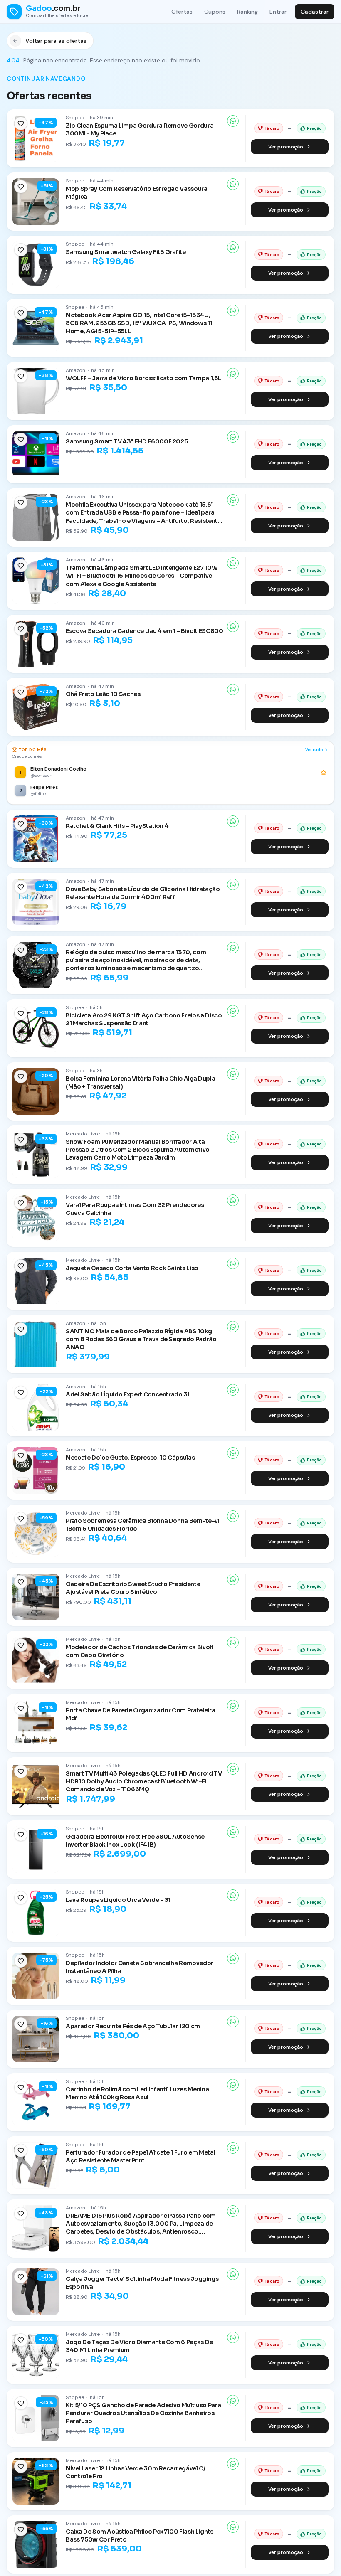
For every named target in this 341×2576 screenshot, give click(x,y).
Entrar (278, 12)
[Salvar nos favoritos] (21, 123)
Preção (314, 128)
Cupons (215, 12)
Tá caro (272, 128)
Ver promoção (286, 147)
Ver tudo (314, 750)
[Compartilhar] (233, 121)
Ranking (247, 12)
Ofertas (182, 12)
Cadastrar (315, 12)
